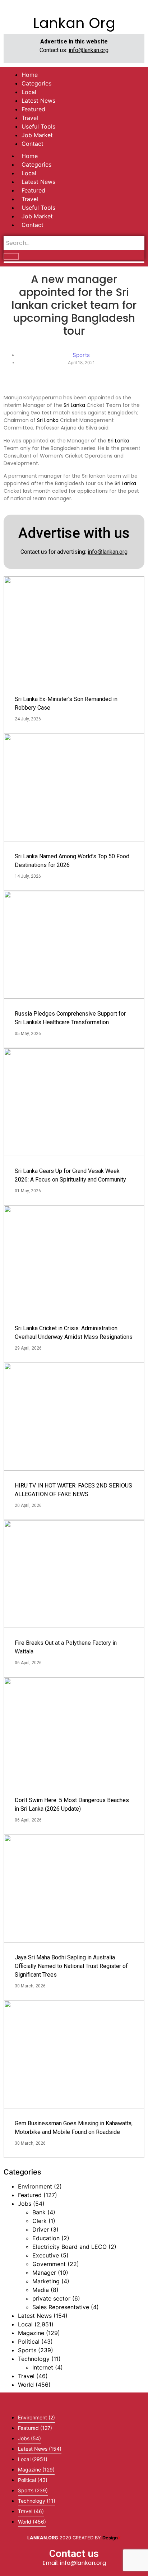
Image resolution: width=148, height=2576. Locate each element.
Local (29, 173)
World (26, 2385)
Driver (41, 2229)
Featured (33, 190)
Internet (43, 2367)
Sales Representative (61, 2307)
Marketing (46, 2281)
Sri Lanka (74, 405)
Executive (46, 2255)
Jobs (25, 2204)
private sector (51, 2298)
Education (46, 2238)
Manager (44, 2273)
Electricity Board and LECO (70, 2247)
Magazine (31, 2333)
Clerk (40, 2221)
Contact (33, 225)
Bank (39, 2212)
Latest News (38, 182)
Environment (35, 2186)
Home (30, 156)
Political (29, 2341)
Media (41, 2290)
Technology (34, 2359)
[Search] (11, 256)
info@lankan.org (89, 50)
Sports (27, 2350)
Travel (30, 199)
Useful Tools (38, 208)
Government (49, 2264)
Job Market (37, 216)
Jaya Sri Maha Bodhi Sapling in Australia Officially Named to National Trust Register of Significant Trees (71, 1966)
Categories (36, 164)
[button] (74, 2400)
